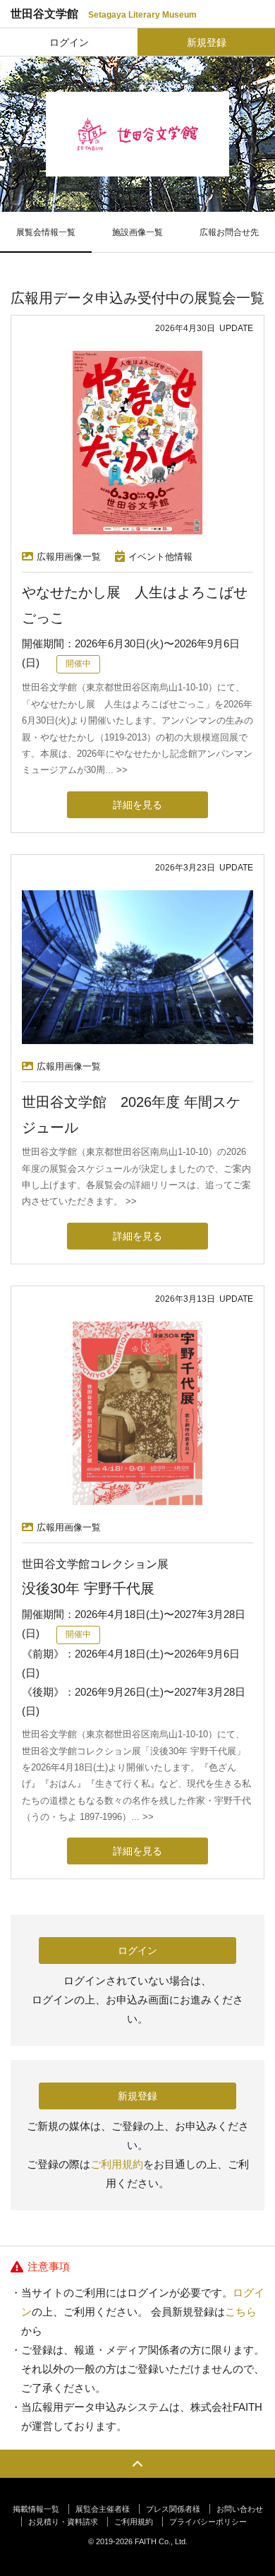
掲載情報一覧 (36, 2509)
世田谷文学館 (104, 14)
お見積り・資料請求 (63, 2522)
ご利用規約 (117, 2164)
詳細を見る (137, 805)
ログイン (69, 42)
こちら (241, 2312)
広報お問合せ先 (229, 232)
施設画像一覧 (137, 232)
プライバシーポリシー (208, 2522)
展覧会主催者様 (103, 2509)
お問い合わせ (240, 2509)
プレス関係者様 (173, 2509)
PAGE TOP (137, 2464)
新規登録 (207, 42)
